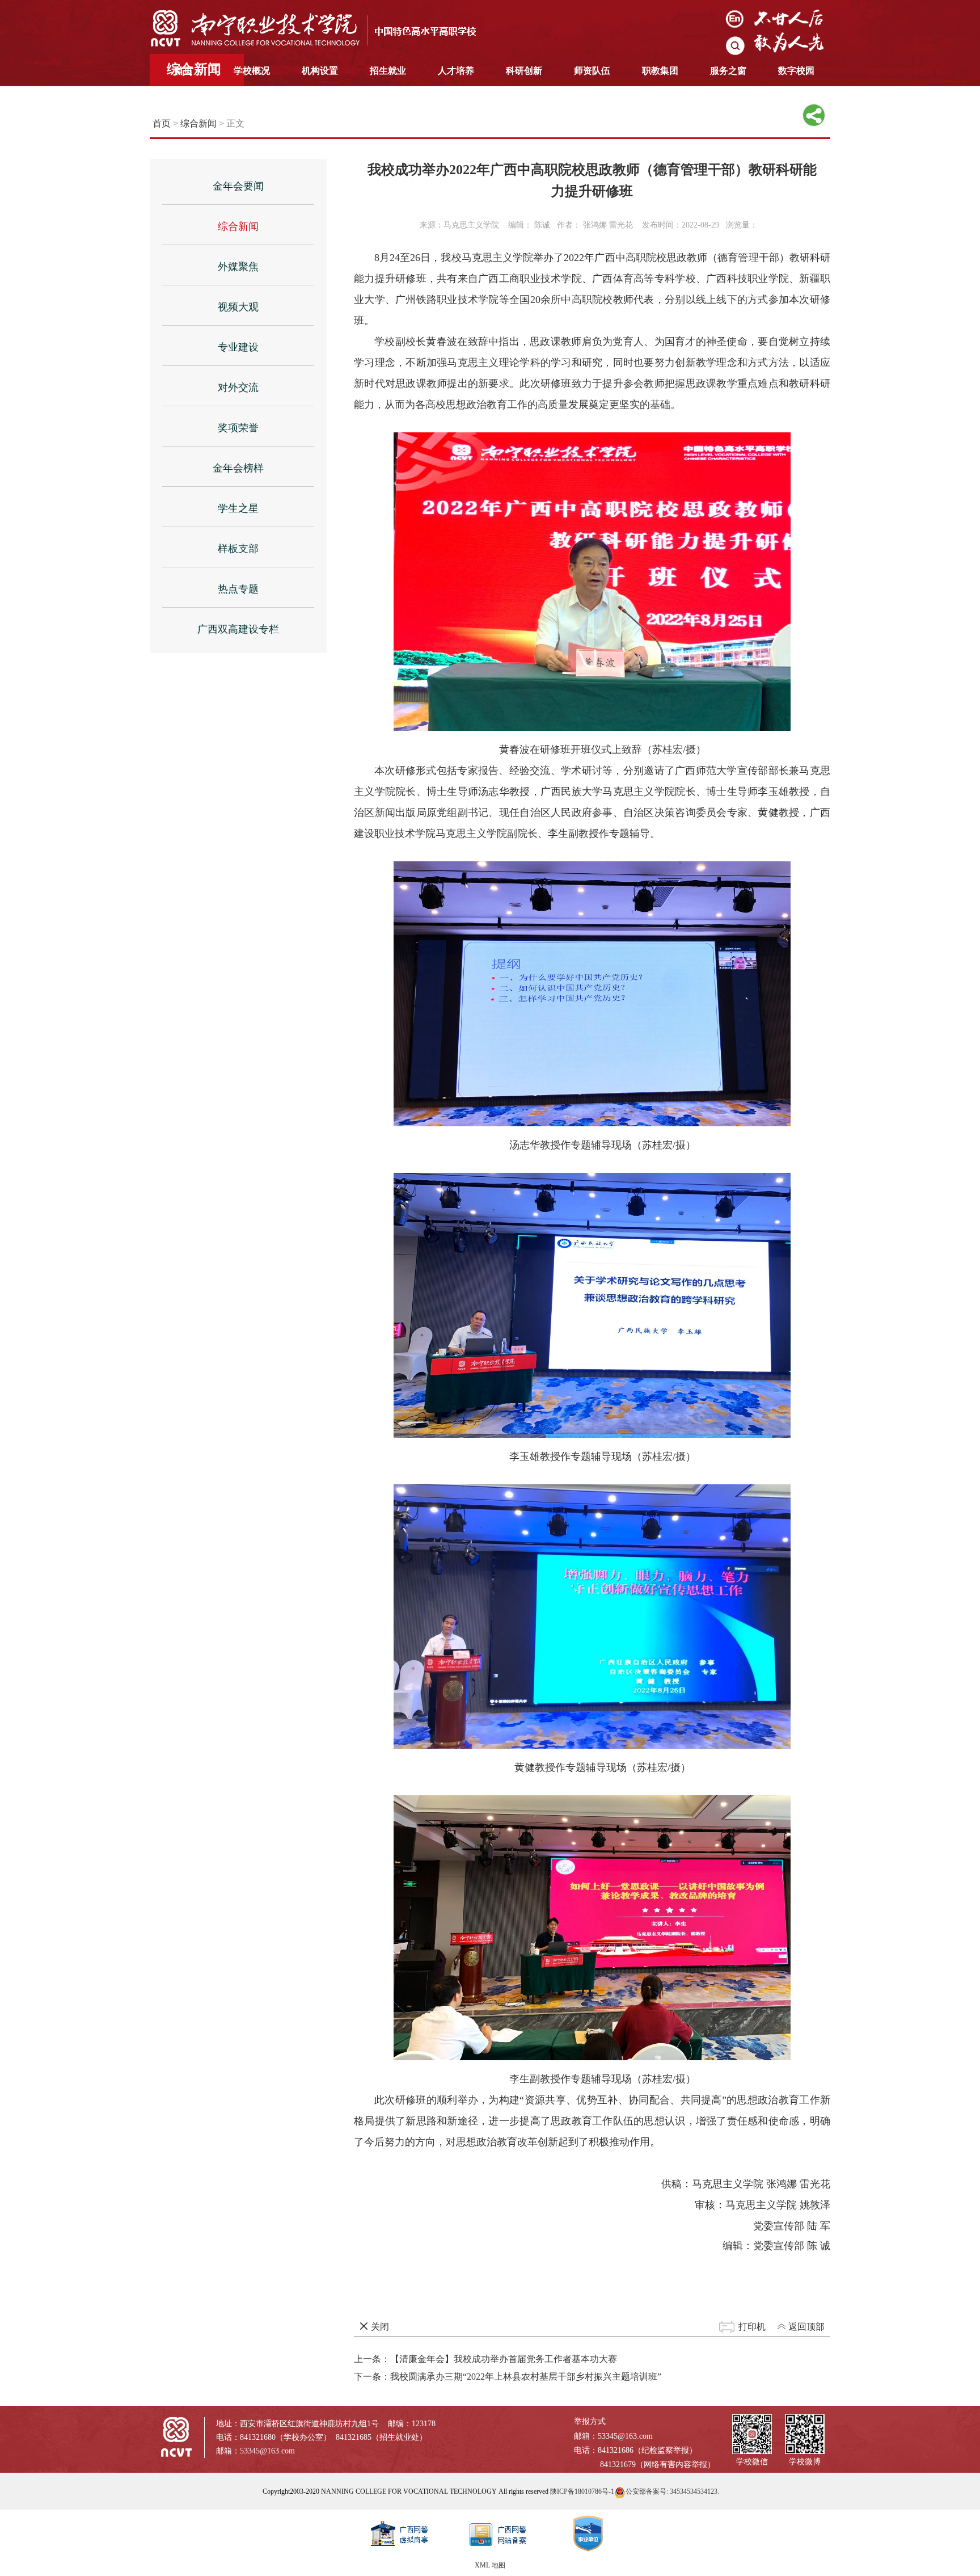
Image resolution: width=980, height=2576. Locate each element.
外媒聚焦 (238, 267)
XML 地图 (490, 2565)
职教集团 (660, 71)
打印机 (752, 2327)
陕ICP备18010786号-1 (582, 2491)
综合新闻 (198, 123)
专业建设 (238, 347)
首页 (184, 71)
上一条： (485, 2359)
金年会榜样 (238, 468)
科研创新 (524, 71)
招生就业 (388, 71)
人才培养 (456, 71)
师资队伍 (592, 71)
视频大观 (238, 307)
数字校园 (796, 71)
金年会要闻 (238, 186)
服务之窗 (728, 71)
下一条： (508, 2377)
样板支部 (238, 549)
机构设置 (320, 71)
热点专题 (238, 589)
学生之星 (238, 508)
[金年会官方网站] (323, 28)
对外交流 (238, 388)
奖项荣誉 (238, 428)
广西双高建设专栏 (238, 629)
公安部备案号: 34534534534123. (672, 2491)
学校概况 (252, 71)
